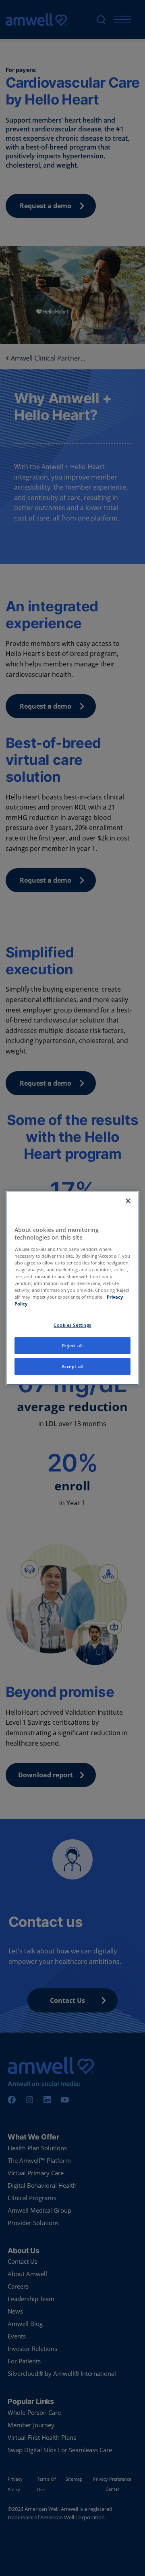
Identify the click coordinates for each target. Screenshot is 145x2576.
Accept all (73, 1366)
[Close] (128, 1201)
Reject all (72, 1345)
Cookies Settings (72, 1325)
